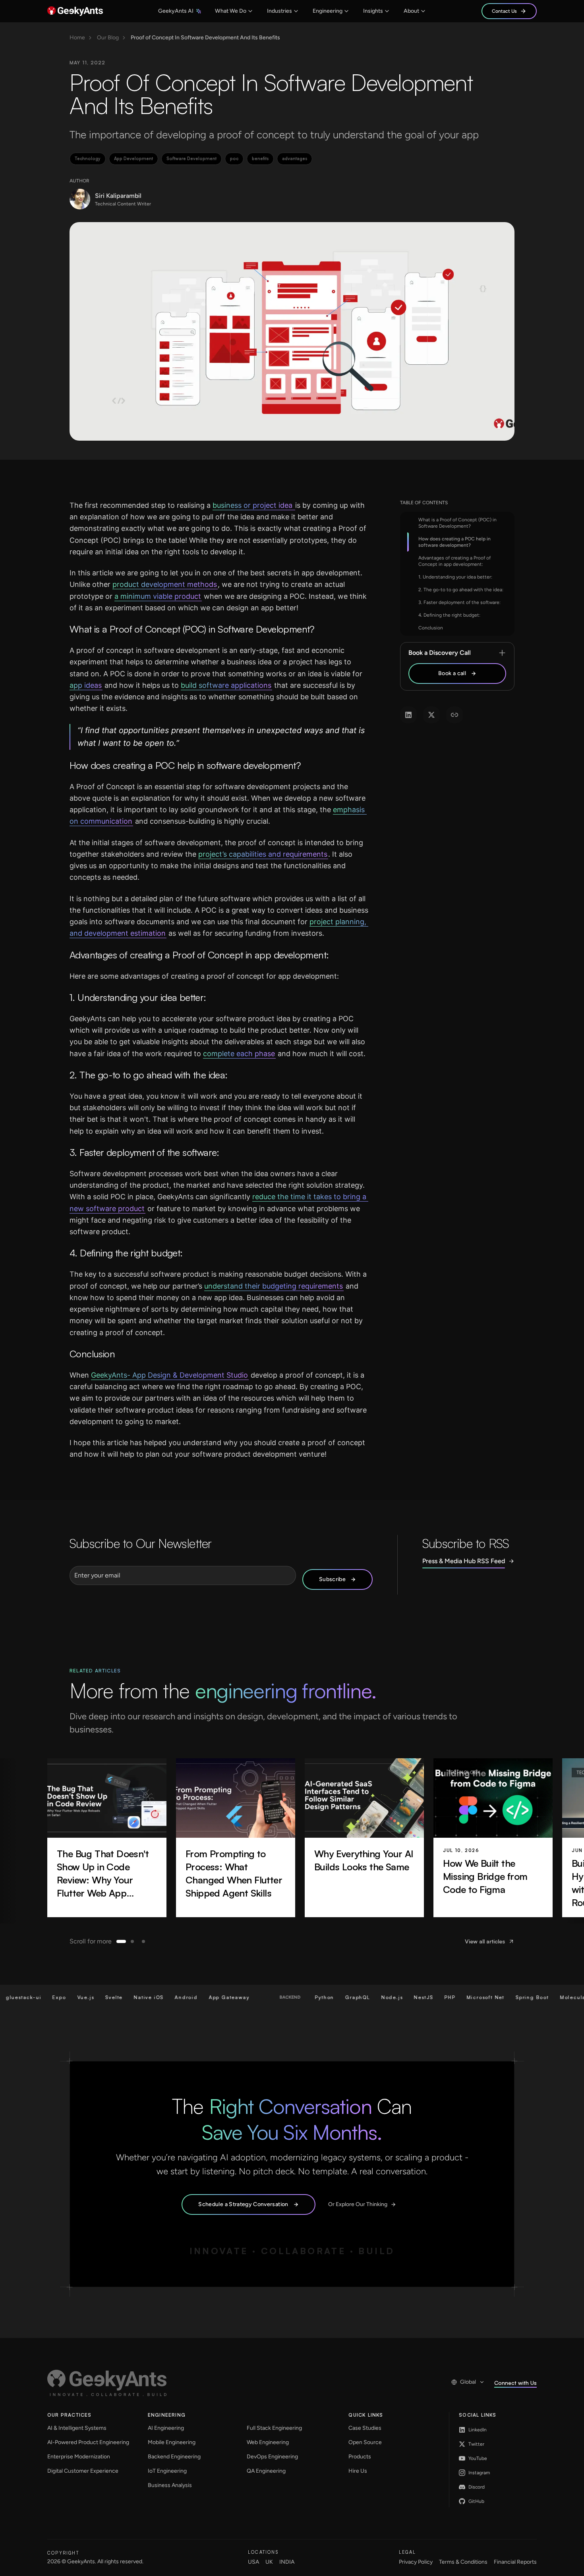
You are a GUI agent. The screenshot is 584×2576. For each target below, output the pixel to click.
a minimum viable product (158, 596)
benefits (260, 159)
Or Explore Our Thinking (358, 2204)
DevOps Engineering (272, 2457)
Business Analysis (170, 2485)
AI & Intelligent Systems (77, 2428)
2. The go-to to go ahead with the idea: (461, 590)
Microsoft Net (443, 1997)
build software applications (226, 685)
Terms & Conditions (463, 2562)
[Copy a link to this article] (454, 715)
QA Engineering (266, 2471)
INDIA (287, 2562)
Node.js (350, 1997)
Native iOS (106, 1997)
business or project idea (253, 505)
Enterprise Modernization (79, 2457)
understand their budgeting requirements (274, 1286)
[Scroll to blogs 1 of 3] (121, 1941)
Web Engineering (268, 2442)
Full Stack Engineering (274, 2428)
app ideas (86, 685)
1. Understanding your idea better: (455, 577)
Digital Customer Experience (83, 2471)
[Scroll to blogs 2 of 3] (132, 1941)
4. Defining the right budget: (449, 615)
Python (282, 1997)
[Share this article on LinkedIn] (408, 715)
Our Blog (108, 38)
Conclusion (431, 628)
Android (144, 1997)
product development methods (165, 584)
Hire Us (358, 2471)
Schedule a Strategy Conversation (243, 2204)
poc (234, 159)
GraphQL (315, 1997)
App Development (133, 159)
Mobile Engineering (172, 2442)
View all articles (485, 1941)
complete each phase (239, 1054)
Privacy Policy (416, 2562)
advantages (295, 159)
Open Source (365, 2442)
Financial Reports (515, 2562)
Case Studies (365, 2428)
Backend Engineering (174, 2457)
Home (77, 38)
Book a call (452, 673)
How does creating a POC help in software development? (454, 542)
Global (468, 2382)
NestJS (381, 1997)
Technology (88, 159)
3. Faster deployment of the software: (459, 602)
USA (253, 2562)
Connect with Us (515, 2383)
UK (269, 2562)
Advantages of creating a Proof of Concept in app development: (454, 561)
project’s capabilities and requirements (263, 854)
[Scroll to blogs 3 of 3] (143, 1941)
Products (360, 2457)
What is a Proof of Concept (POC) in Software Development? (457, 523)
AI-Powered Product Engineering (88, 2442)
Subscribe (332, 1579)
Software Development (191, 159)
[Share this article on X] (431, 715)
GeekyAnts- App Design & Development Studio (169, 1375)
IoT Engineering (167, 2471)
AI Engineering (166, 2428)
